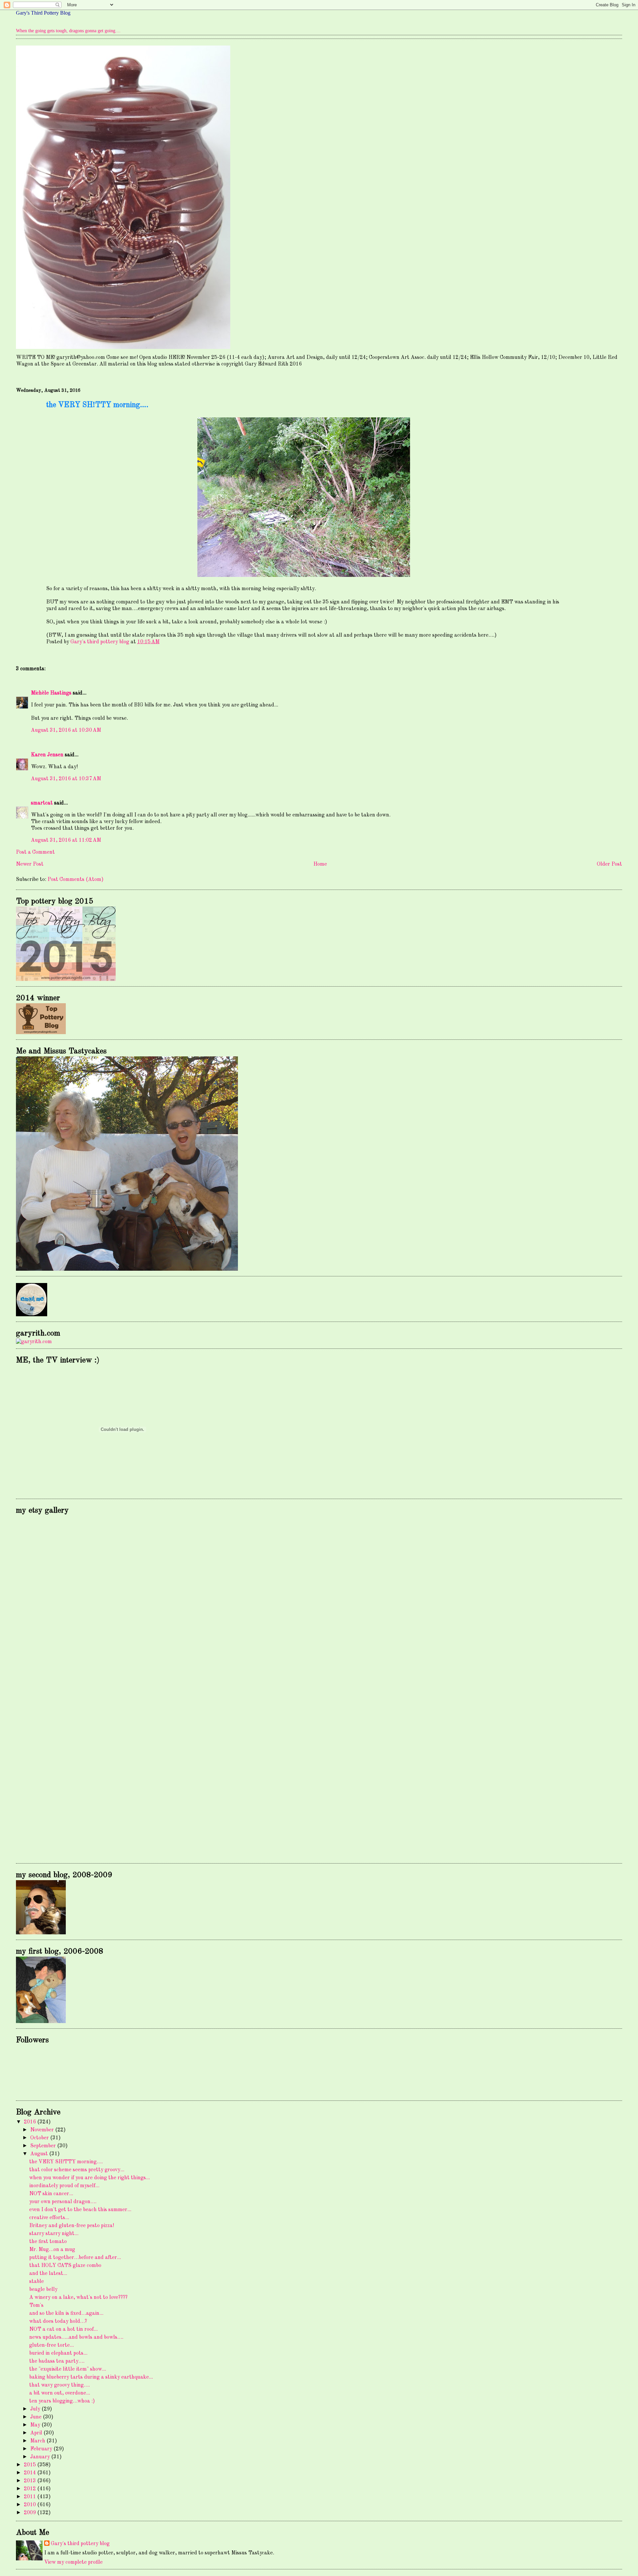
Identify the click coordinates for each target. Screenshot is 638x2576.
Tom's (36, 2306)
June (37, 2417)
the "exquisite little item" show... (68, 2369)
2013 (31, 2481)
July (36, 2409)
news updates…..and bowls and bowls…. (76, 2337)
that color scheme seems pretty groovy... (77, 2170)
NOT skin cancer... (51, 2194)
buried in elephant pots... (58, 2353)
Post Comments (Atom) (76, 880)
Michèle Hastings (51, 693)
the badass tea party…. (57, 2361)
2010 (31, 2505)
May (36, 2425)
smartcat (42, 803)
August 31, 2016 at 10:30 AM (66, 730)
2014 (31, 2473)
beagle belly (43, 2290)
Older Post (609, 864)
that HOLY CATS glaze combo (65, 2266)
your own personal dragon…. (63, 2202)
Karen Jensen (47, 755)
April (37, 2433)
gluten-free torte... (52, 2345)
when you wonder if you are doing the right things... (90, 2178)
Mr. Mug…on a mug (52, 2250)
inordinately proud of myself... (64, 2186)
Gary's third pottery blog (80, 2544)
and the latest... (48, 2274)
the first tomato (48, 2242)
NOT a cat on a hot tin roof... (63, 2329)
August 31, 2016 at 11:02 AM (66, 840)
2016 (31, 2122)
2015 (31, 2465)
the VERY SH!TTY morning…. (66, 2162)
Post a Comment (35, 852)
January (41, 2457)
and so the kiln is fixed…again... (66, 2313)
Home (320, 864)
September (44, 2146)
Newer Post (30, 864)
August (40, 2154)
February (42, 2449)
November (43, 2130)
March (38, 2441)
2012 (31, 2489)
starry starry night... (54, 2234)
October (40, 2138)
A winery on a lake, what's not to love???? (78, 2298)
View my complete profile (73, 2562)
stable (37, 2282)
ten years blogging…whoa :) (62, 2401)
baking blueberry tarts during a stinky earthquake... (91, 2377)
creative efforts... (49, 2218)
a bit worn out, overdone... (60, 2393)
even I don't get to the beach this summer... (80, 2210)
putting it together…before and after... (75, 2258)
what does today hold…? (58, 2321)
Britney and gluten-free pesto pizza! (72, 2226)
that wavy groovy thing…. (59, 2385)
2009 (31, 2513)
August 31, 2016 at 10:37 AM (66, 779)
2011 (31, 2497)
